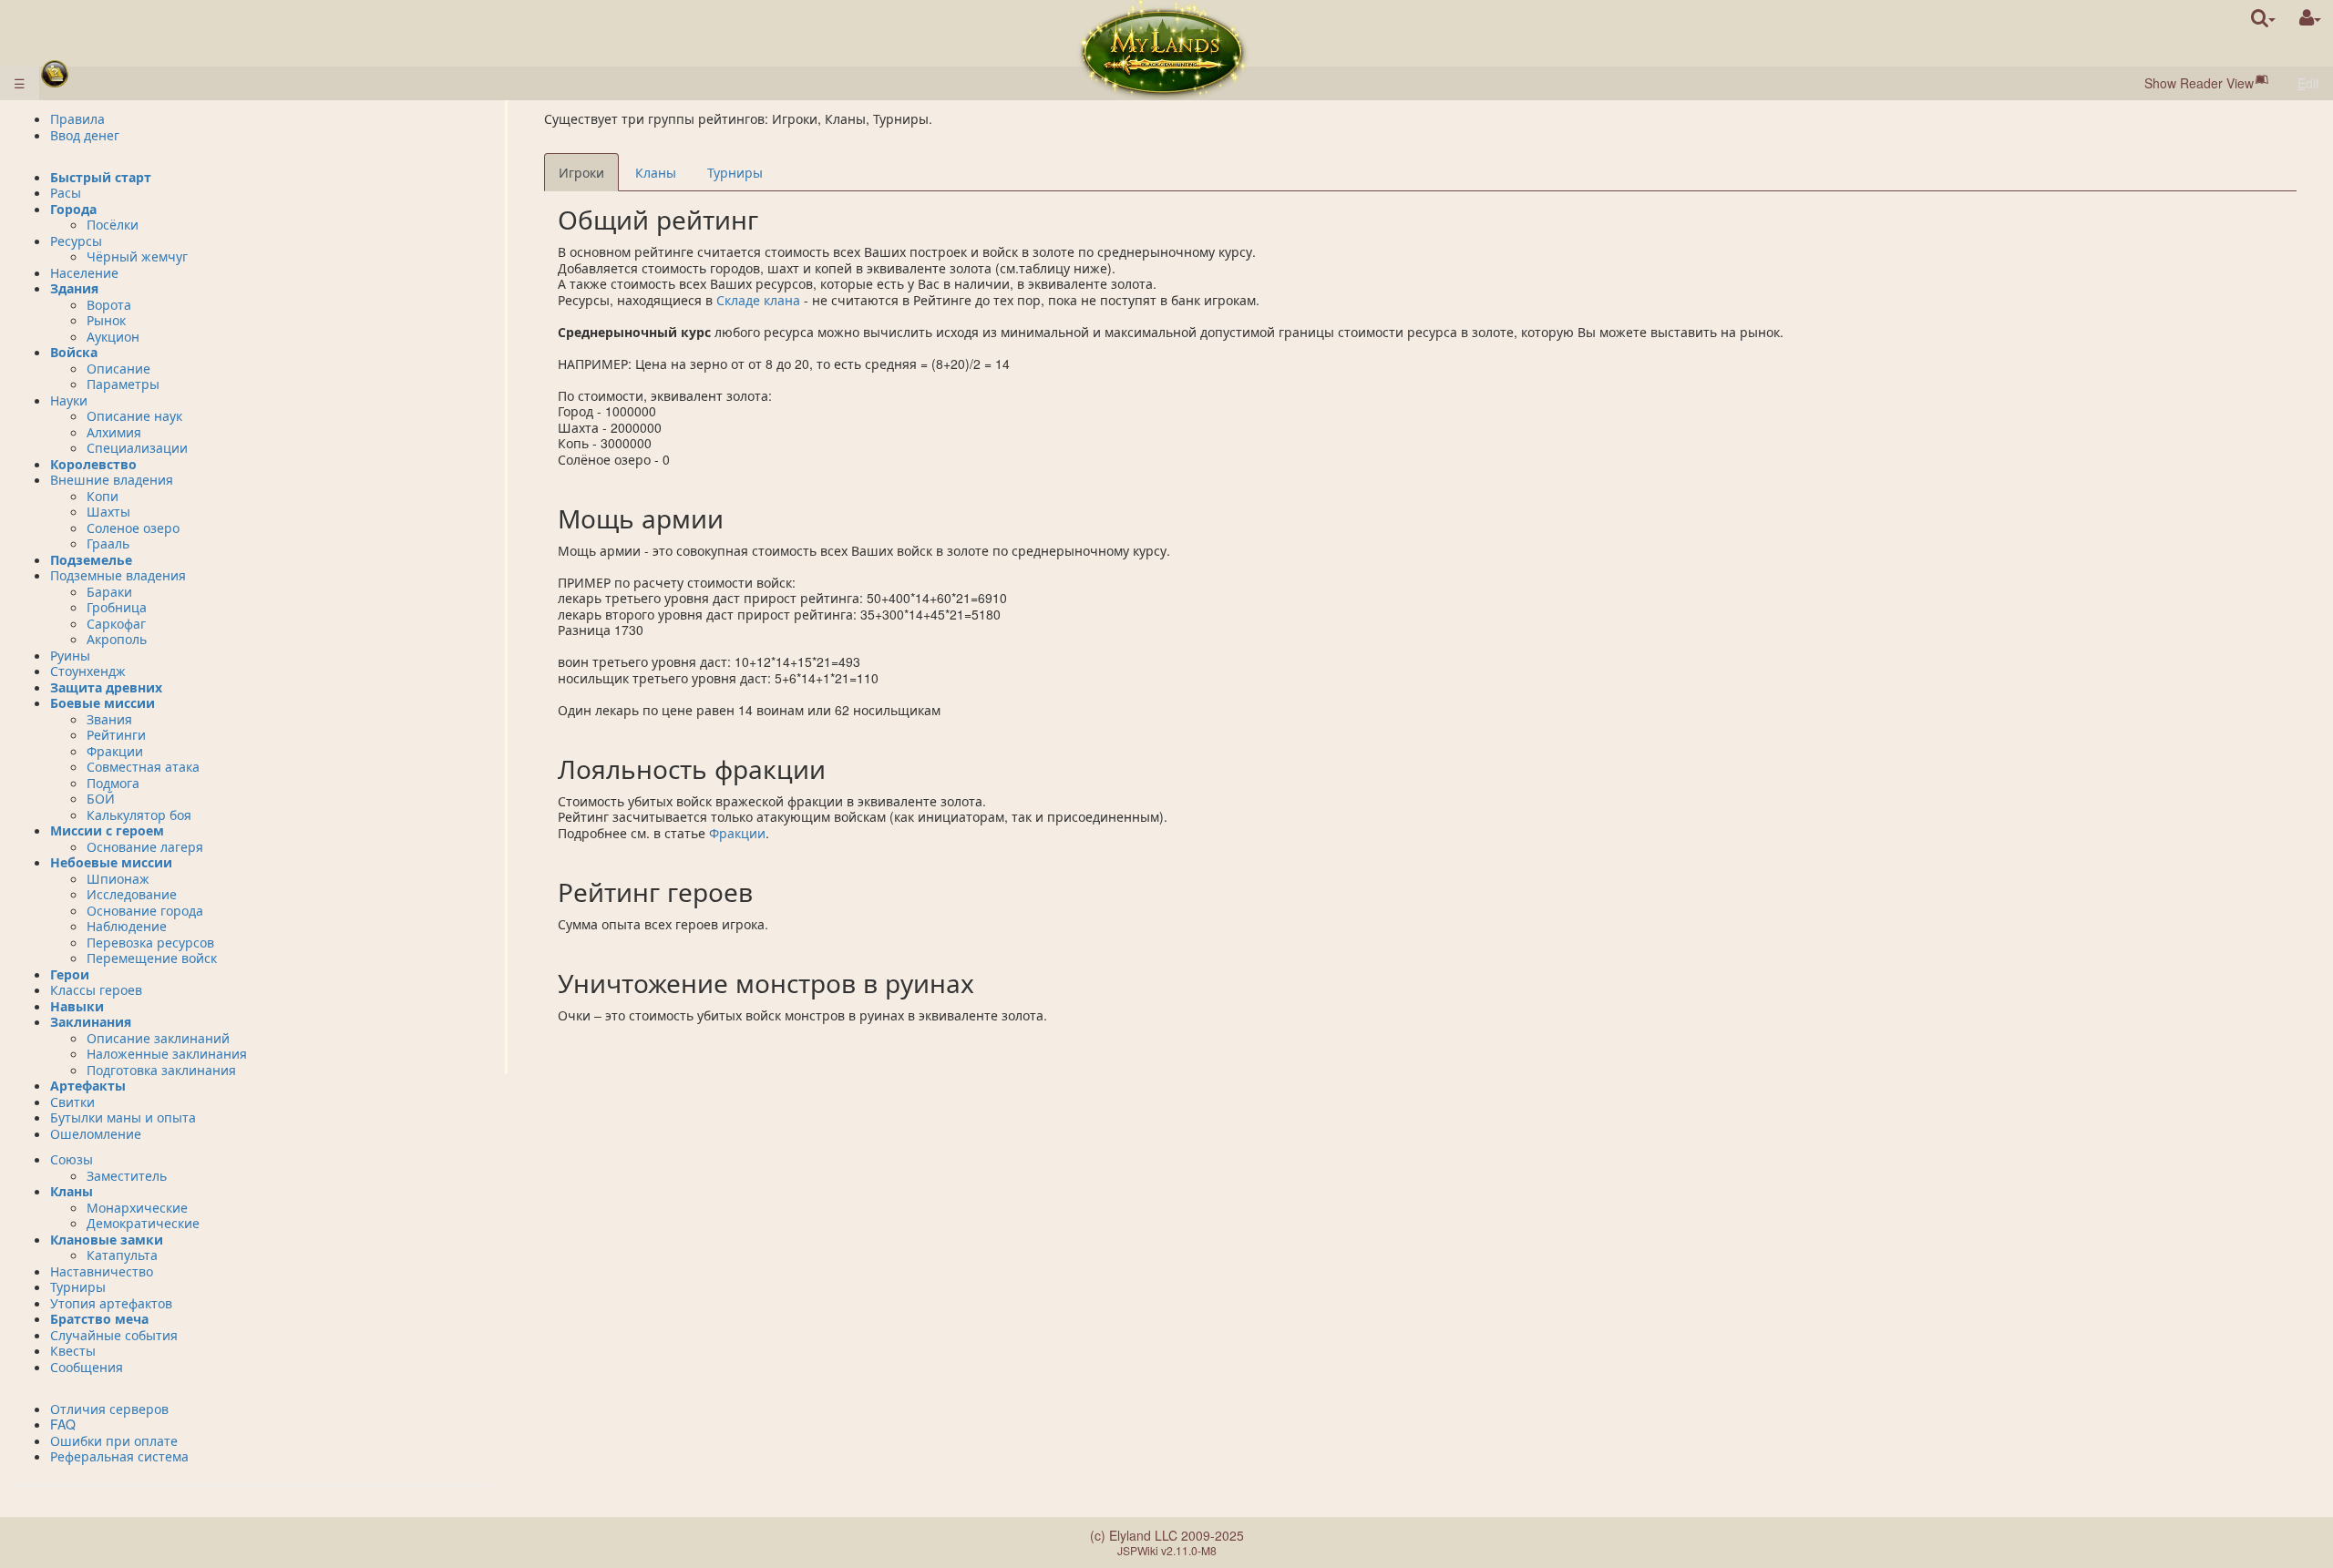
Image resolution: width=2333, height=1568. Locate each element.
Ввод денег (85, 135)
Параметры (123, 384)
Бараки (109, 591)
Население (84, 272)
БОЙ (101, 798)
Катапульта (122, 1255)
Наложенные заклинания (167, 1053)
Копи (103, 496)
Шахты (108, 511)
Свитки (72, 1102)
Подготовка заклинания (161, 1070)
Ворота (109, 304)
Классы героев (96, 989)
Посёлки (113, 224)
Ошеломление (96, 1133)
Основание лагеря (145, 846)
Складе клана (758, 300)
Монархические (137, 1207)
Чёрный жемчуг (137, 256)
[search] (2263, 18)
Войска (74, 352)
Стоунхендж (88, 671)
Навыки (77, 1006)
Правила (77, 118)
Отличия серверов (109, 1409)
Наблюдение (127, 926)
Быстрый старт (101, 177)
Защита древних (106, 687)
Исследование (132, 894)
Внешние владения (112, 479)
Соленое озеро (133, 528)
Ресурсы (76, 241)
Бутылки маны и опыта (123, 1117)
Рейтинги (116, 734)
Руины (70, 655)
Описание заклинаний (158, 1038)
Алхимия (114, 432)
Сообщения (87, 1367)
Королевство (93, 464)
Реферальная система (119, 1456)
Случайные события (114, 1335)
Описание (118, 368)
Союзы (72, 1159)
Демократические (143, 1223)
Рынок (106, 320)
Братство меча (99, 1318)
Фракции (737, 833)
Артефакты (88, 1085)
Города (73, 209)
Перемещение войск (152, 958)
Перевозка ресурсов (150, 942)
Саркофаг (116, 623)
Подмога (113, 783)
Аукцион (113, 336)
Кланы (72, 1191)
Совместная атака (143, 766)
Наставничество (102, 1271)
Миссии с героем (107, 830)
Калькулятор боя (139, 815)
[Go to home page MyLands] (1163, 50)
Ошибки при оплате (114, 1440)
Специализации (137, 447)
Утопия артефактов (111, 1303)
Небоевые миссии (111, 862)
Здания (74, 288)
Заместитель (127, 1175)
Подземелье (91, 559)
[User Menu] (2310, 18)
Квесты (73, 1350)
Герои (70, 974)
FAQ (63, 1424)
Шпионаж (118, 878)
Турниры (78, 1286)
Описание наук (134, 415)
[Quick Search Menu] (2263, 18)
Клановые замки (107, 1239)
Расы (66, 192)
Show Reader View (2199, 83)
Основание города (145, 910)
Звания (109, 719)
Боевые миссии (103, 702)
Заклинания (91, 1021)
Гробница (117, 607)
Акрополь (117, 639)
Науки (69, 400)
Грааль (108, 543)
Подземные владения (118, 575)
